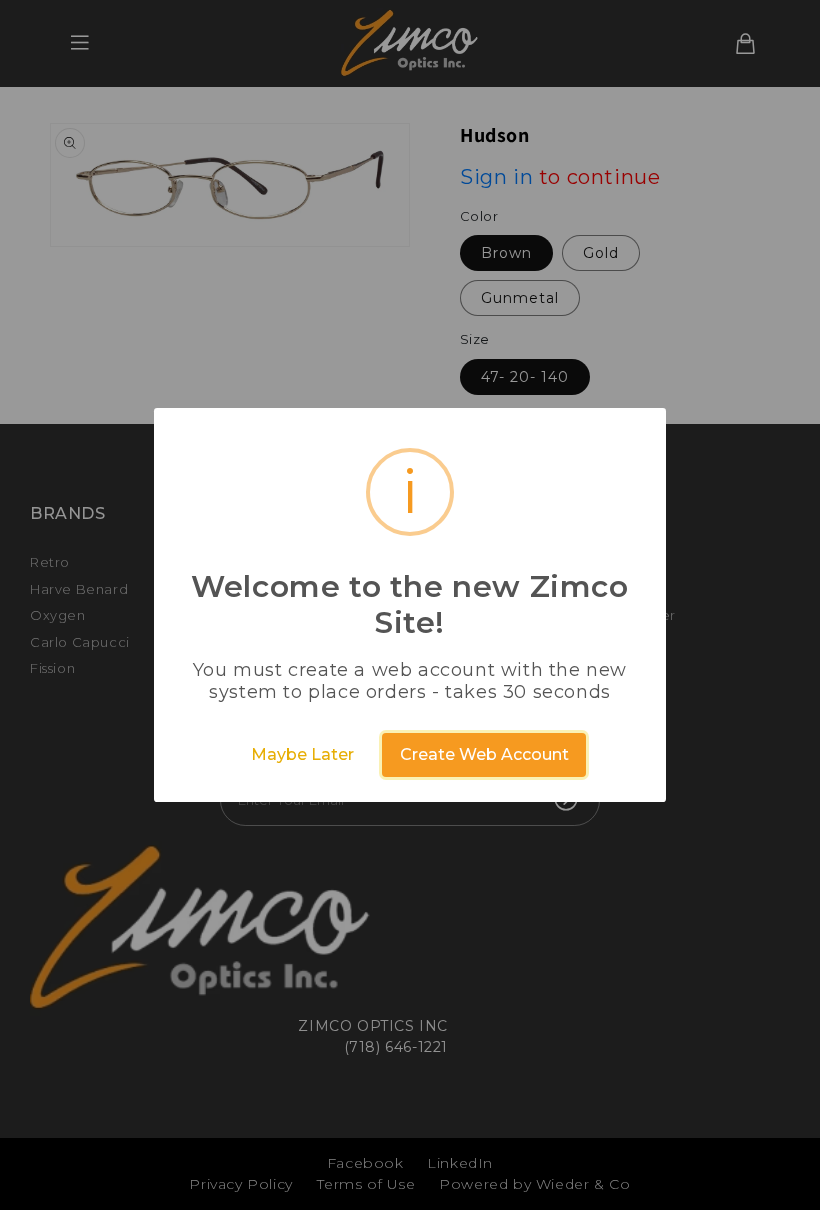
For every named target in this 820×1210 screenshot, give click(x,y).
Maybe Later (302, 754)
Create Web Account (484, 754)
